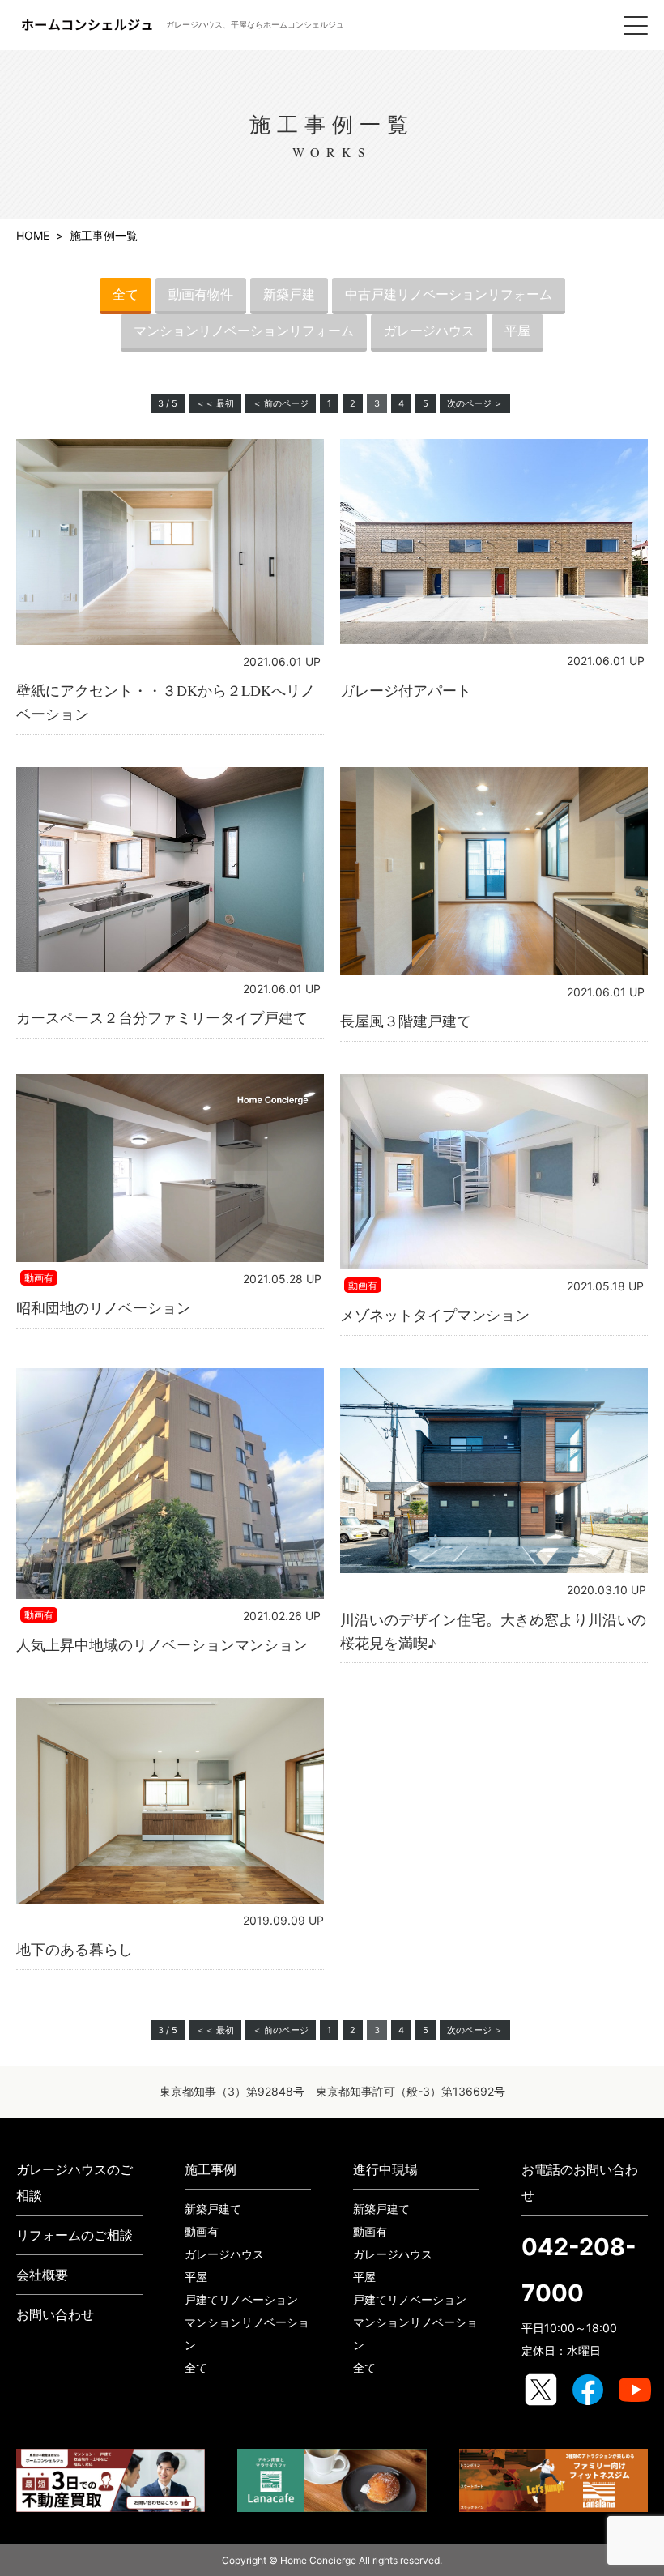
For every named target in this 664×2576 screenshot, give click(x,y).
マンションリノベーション (247, 2333)
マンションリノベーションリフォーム (244, 331)
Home (33, 235)
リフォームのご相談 (74, 2235)
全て (126, 294)
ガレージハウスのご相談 (74, 2182)
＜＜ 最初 (215, 403)
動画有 (202, 2231)
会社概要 (42, 2275)
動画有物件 (201, 294)
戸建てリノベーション (241, 2299)
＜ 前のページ (281, 403)
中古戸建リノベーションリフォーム (449, 294)
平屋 (517, 331)
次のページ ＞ (475, 403)
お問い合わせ (55, 2314)
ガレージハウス (429, 331)
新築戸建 (289, 294)
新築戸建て (213, 2209)
